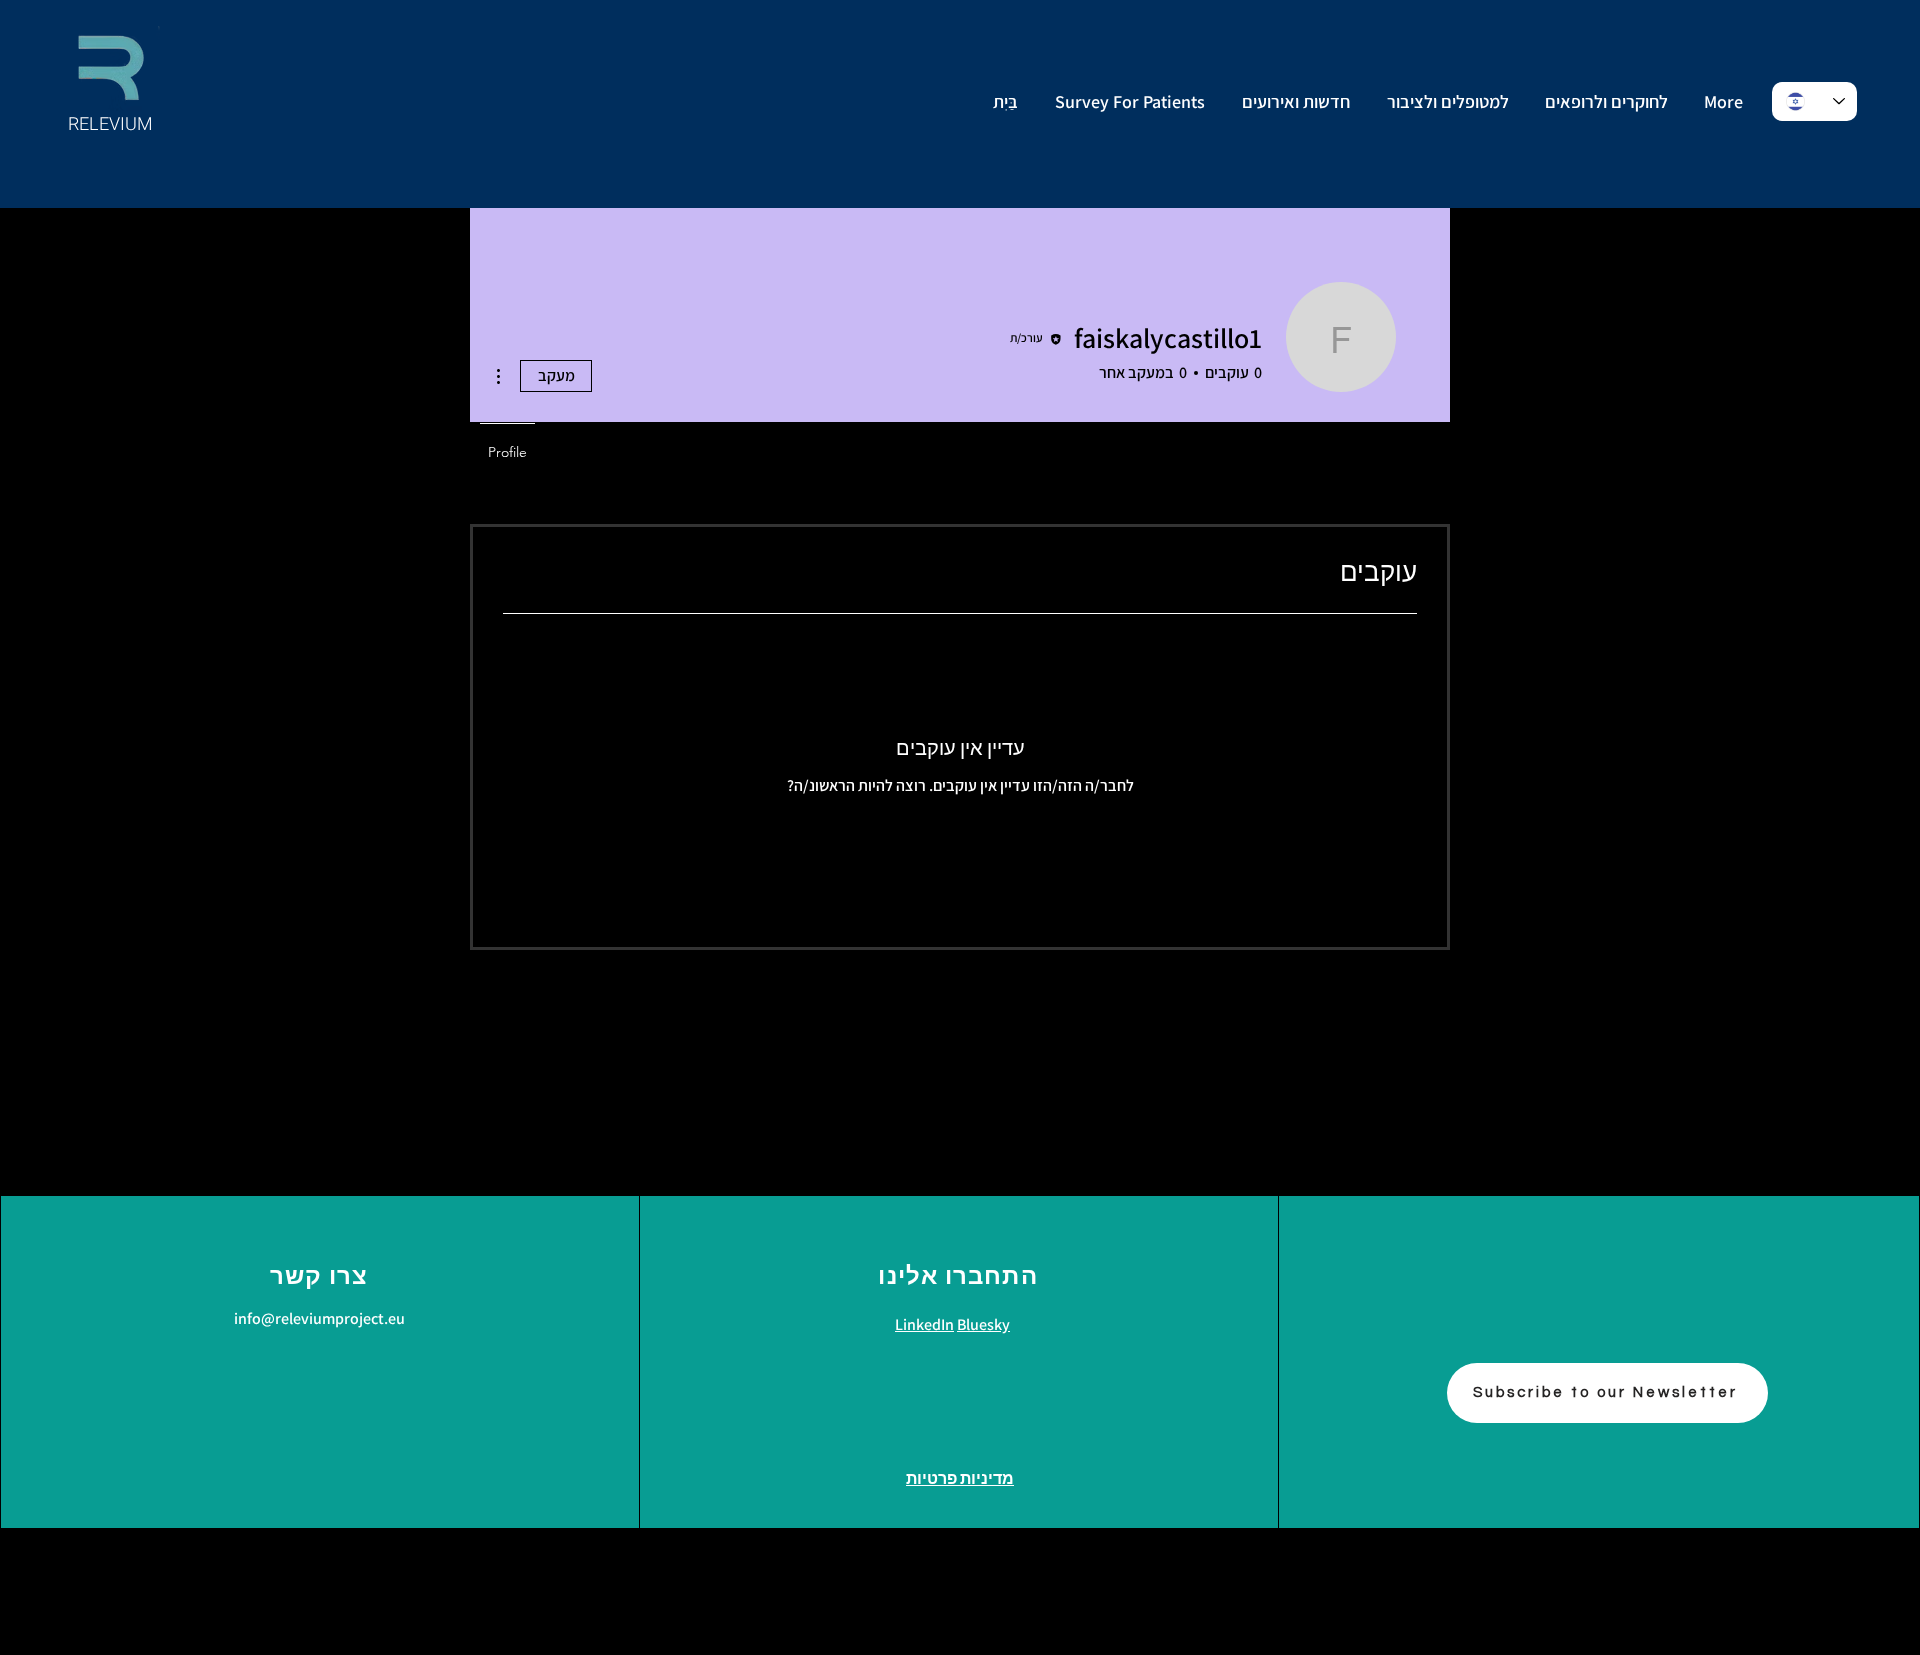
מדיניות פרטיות (960, 1479)
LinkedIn (924, 1324)
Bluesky (983, 1324)
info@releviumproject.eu (319, 1318)
